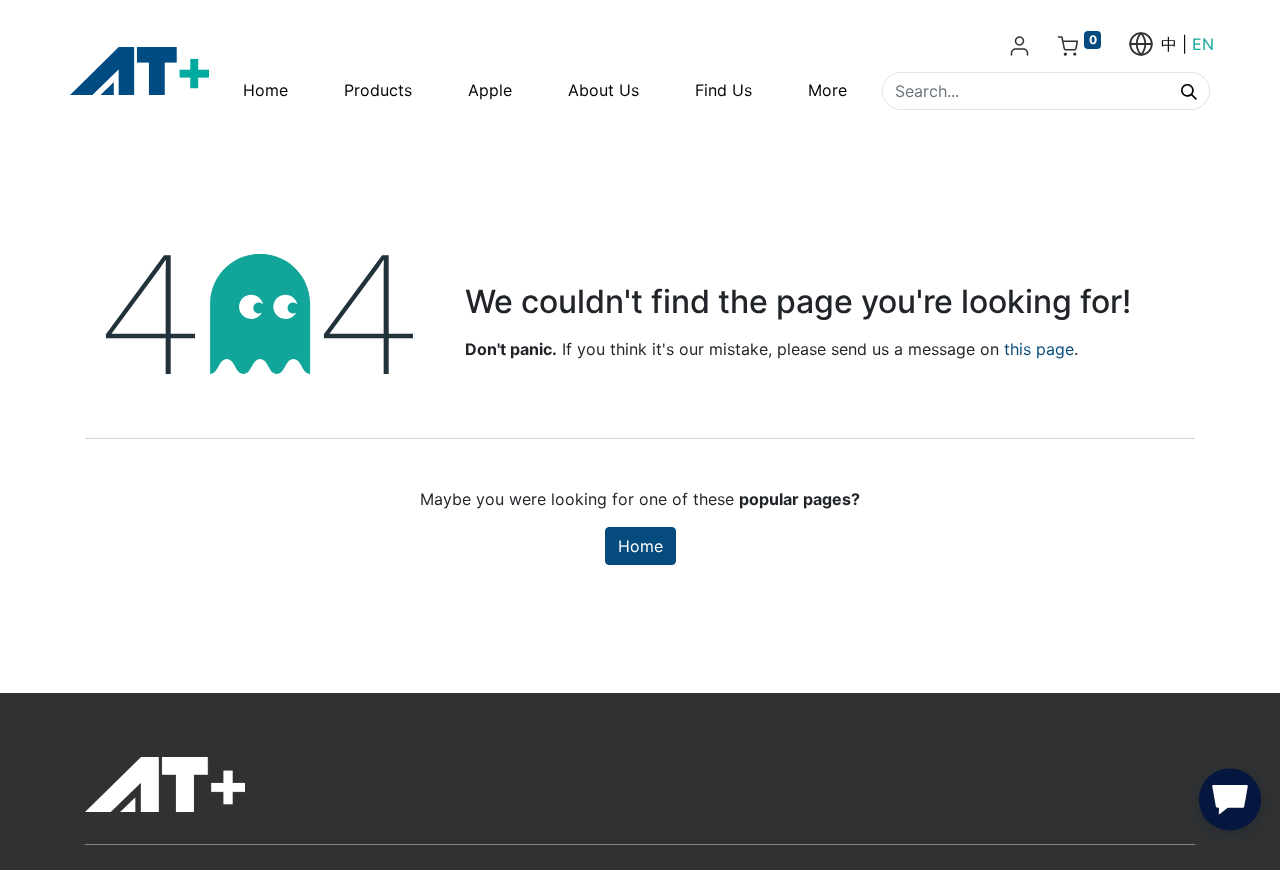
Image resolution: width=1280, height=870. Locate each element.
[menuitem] (265, 90)
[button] (1230, 804)
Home (640, 546)
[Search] (1189, 91)
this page (1039, 349)
